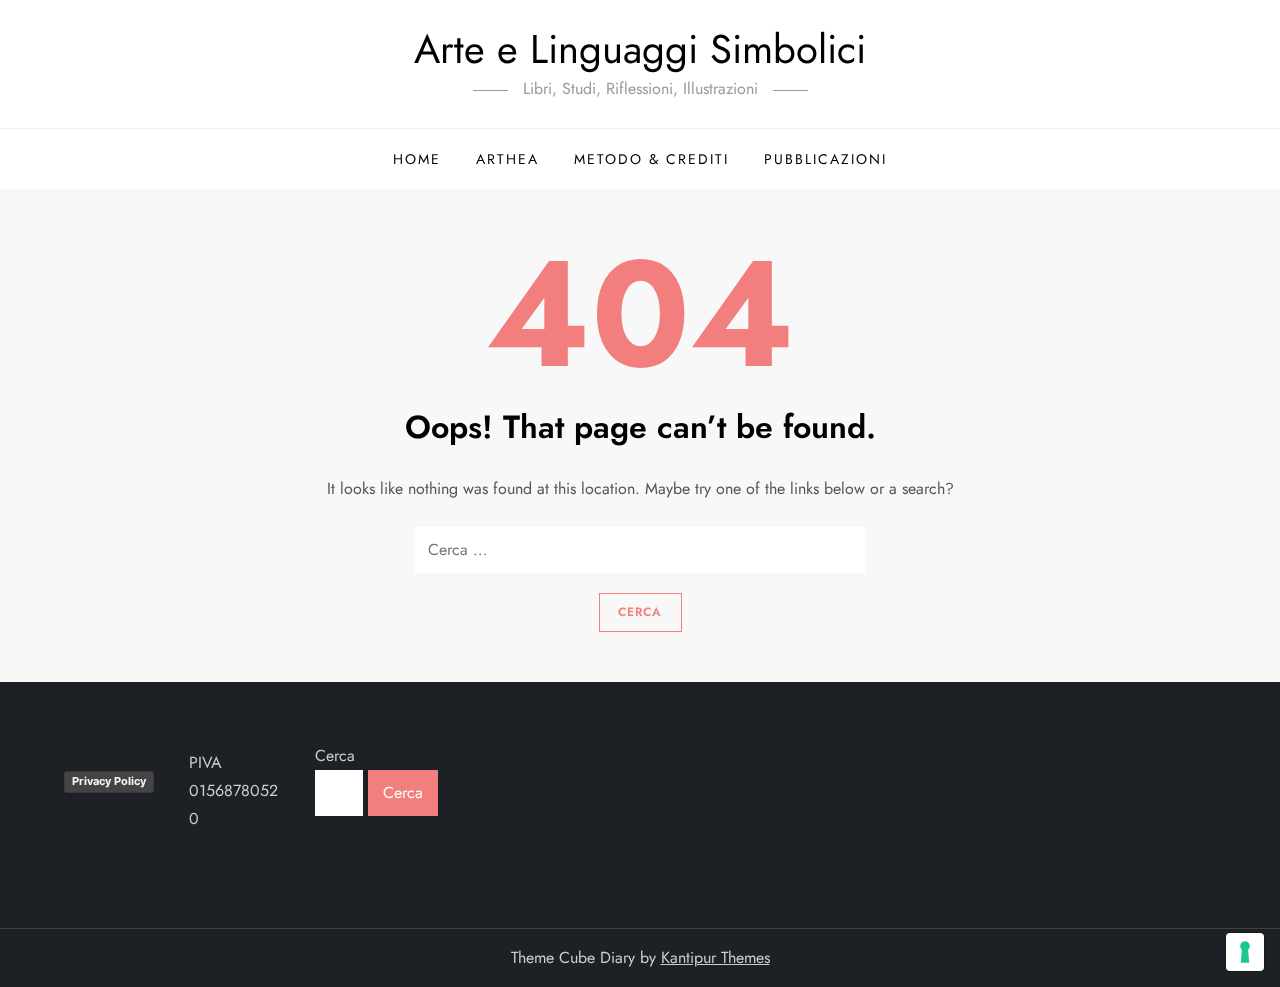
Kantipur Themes (715, 957)
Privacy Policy (109, 781)
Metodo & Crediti (651, 159)
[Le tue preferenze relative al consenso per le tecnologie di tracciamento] (1245, 952)
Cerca (335, 755)
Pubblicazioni (825, 159)
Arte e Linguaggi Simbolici (640, 49)
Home (417, 159)
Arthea (507, 159)
